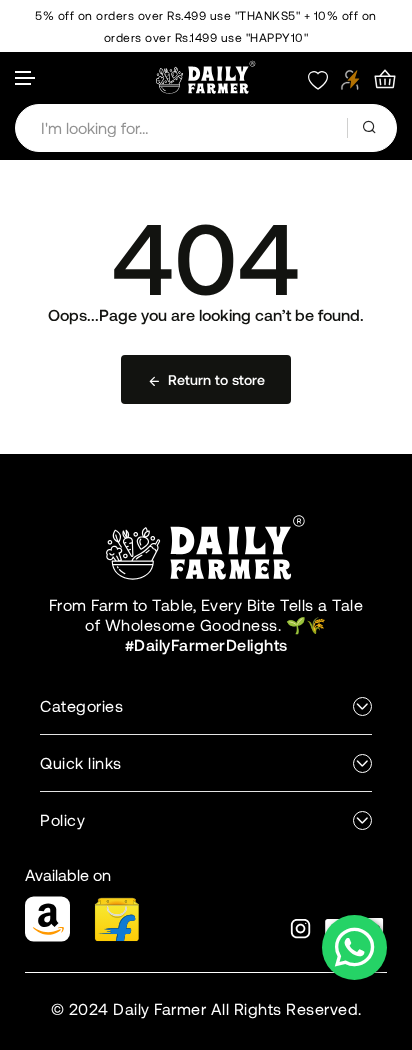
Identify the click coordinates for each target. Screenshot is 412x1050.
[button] (26, 78)
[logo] (206, 76)
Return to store (216, 379)
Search (372, 128)
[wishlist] (318, 79)
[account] (350, 79)
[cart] (385, 80)
